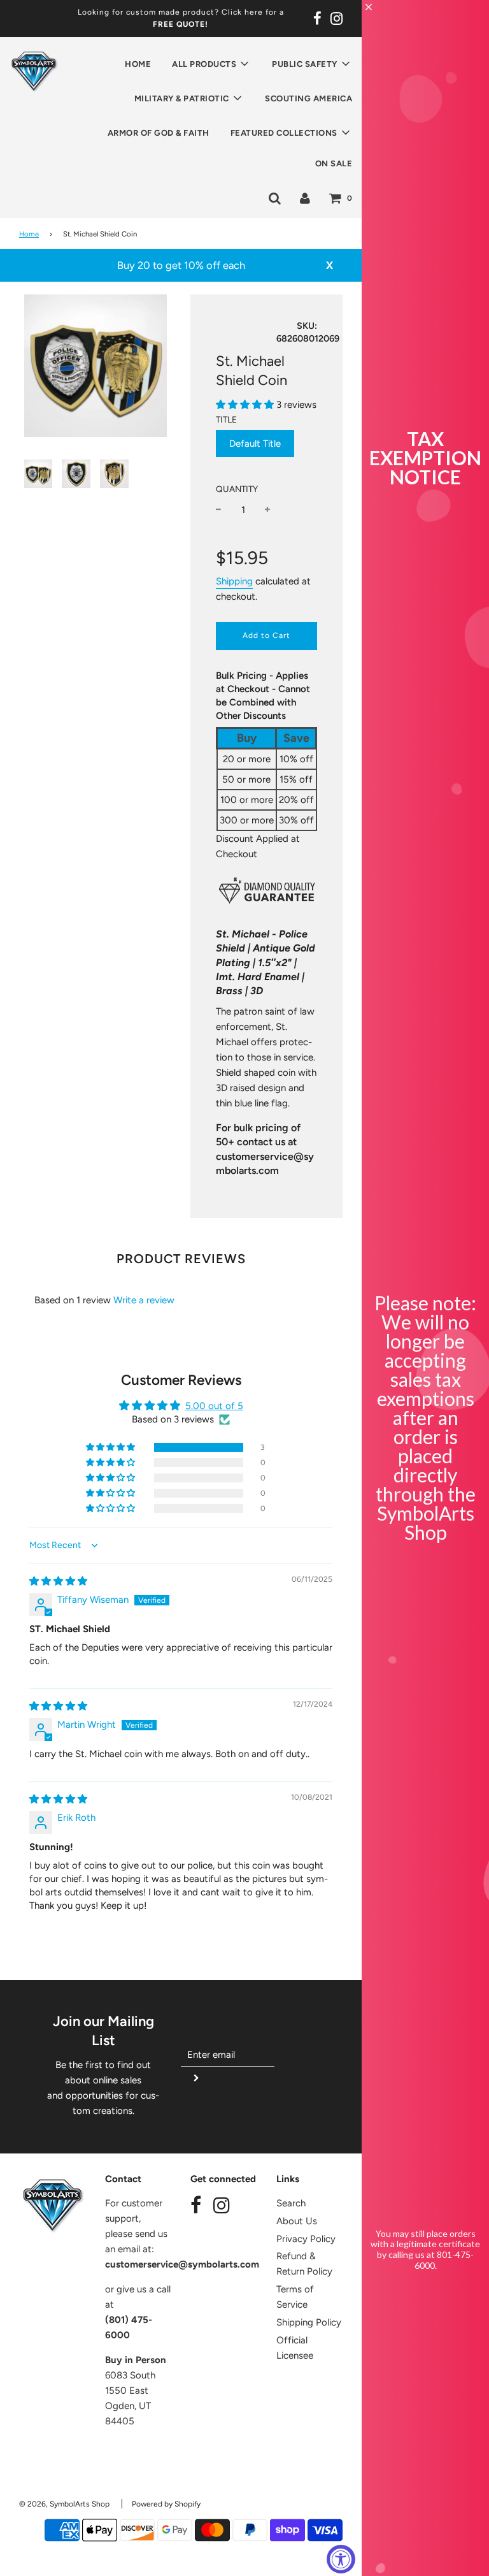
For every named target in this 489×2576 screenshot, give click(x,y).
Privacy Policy (306, 2239)
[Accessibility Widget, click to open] (341, 2559)
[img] (58, 1581)
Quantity (237, 489)
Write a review (144, 1300)
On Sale (334, 163)
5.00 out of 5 (214, 1406)
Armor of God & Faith (159, 133)
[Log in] (305, 198)
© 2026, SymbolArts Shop (64, 2504)
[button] (246, 405)
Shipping (234, 581)
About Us (297, 2221)
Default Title (255, 444)
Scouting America (308, 98)
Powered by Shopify (166, 2504)
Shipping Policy (309, 2322)
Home (138, 64)
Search (291, 2203)
